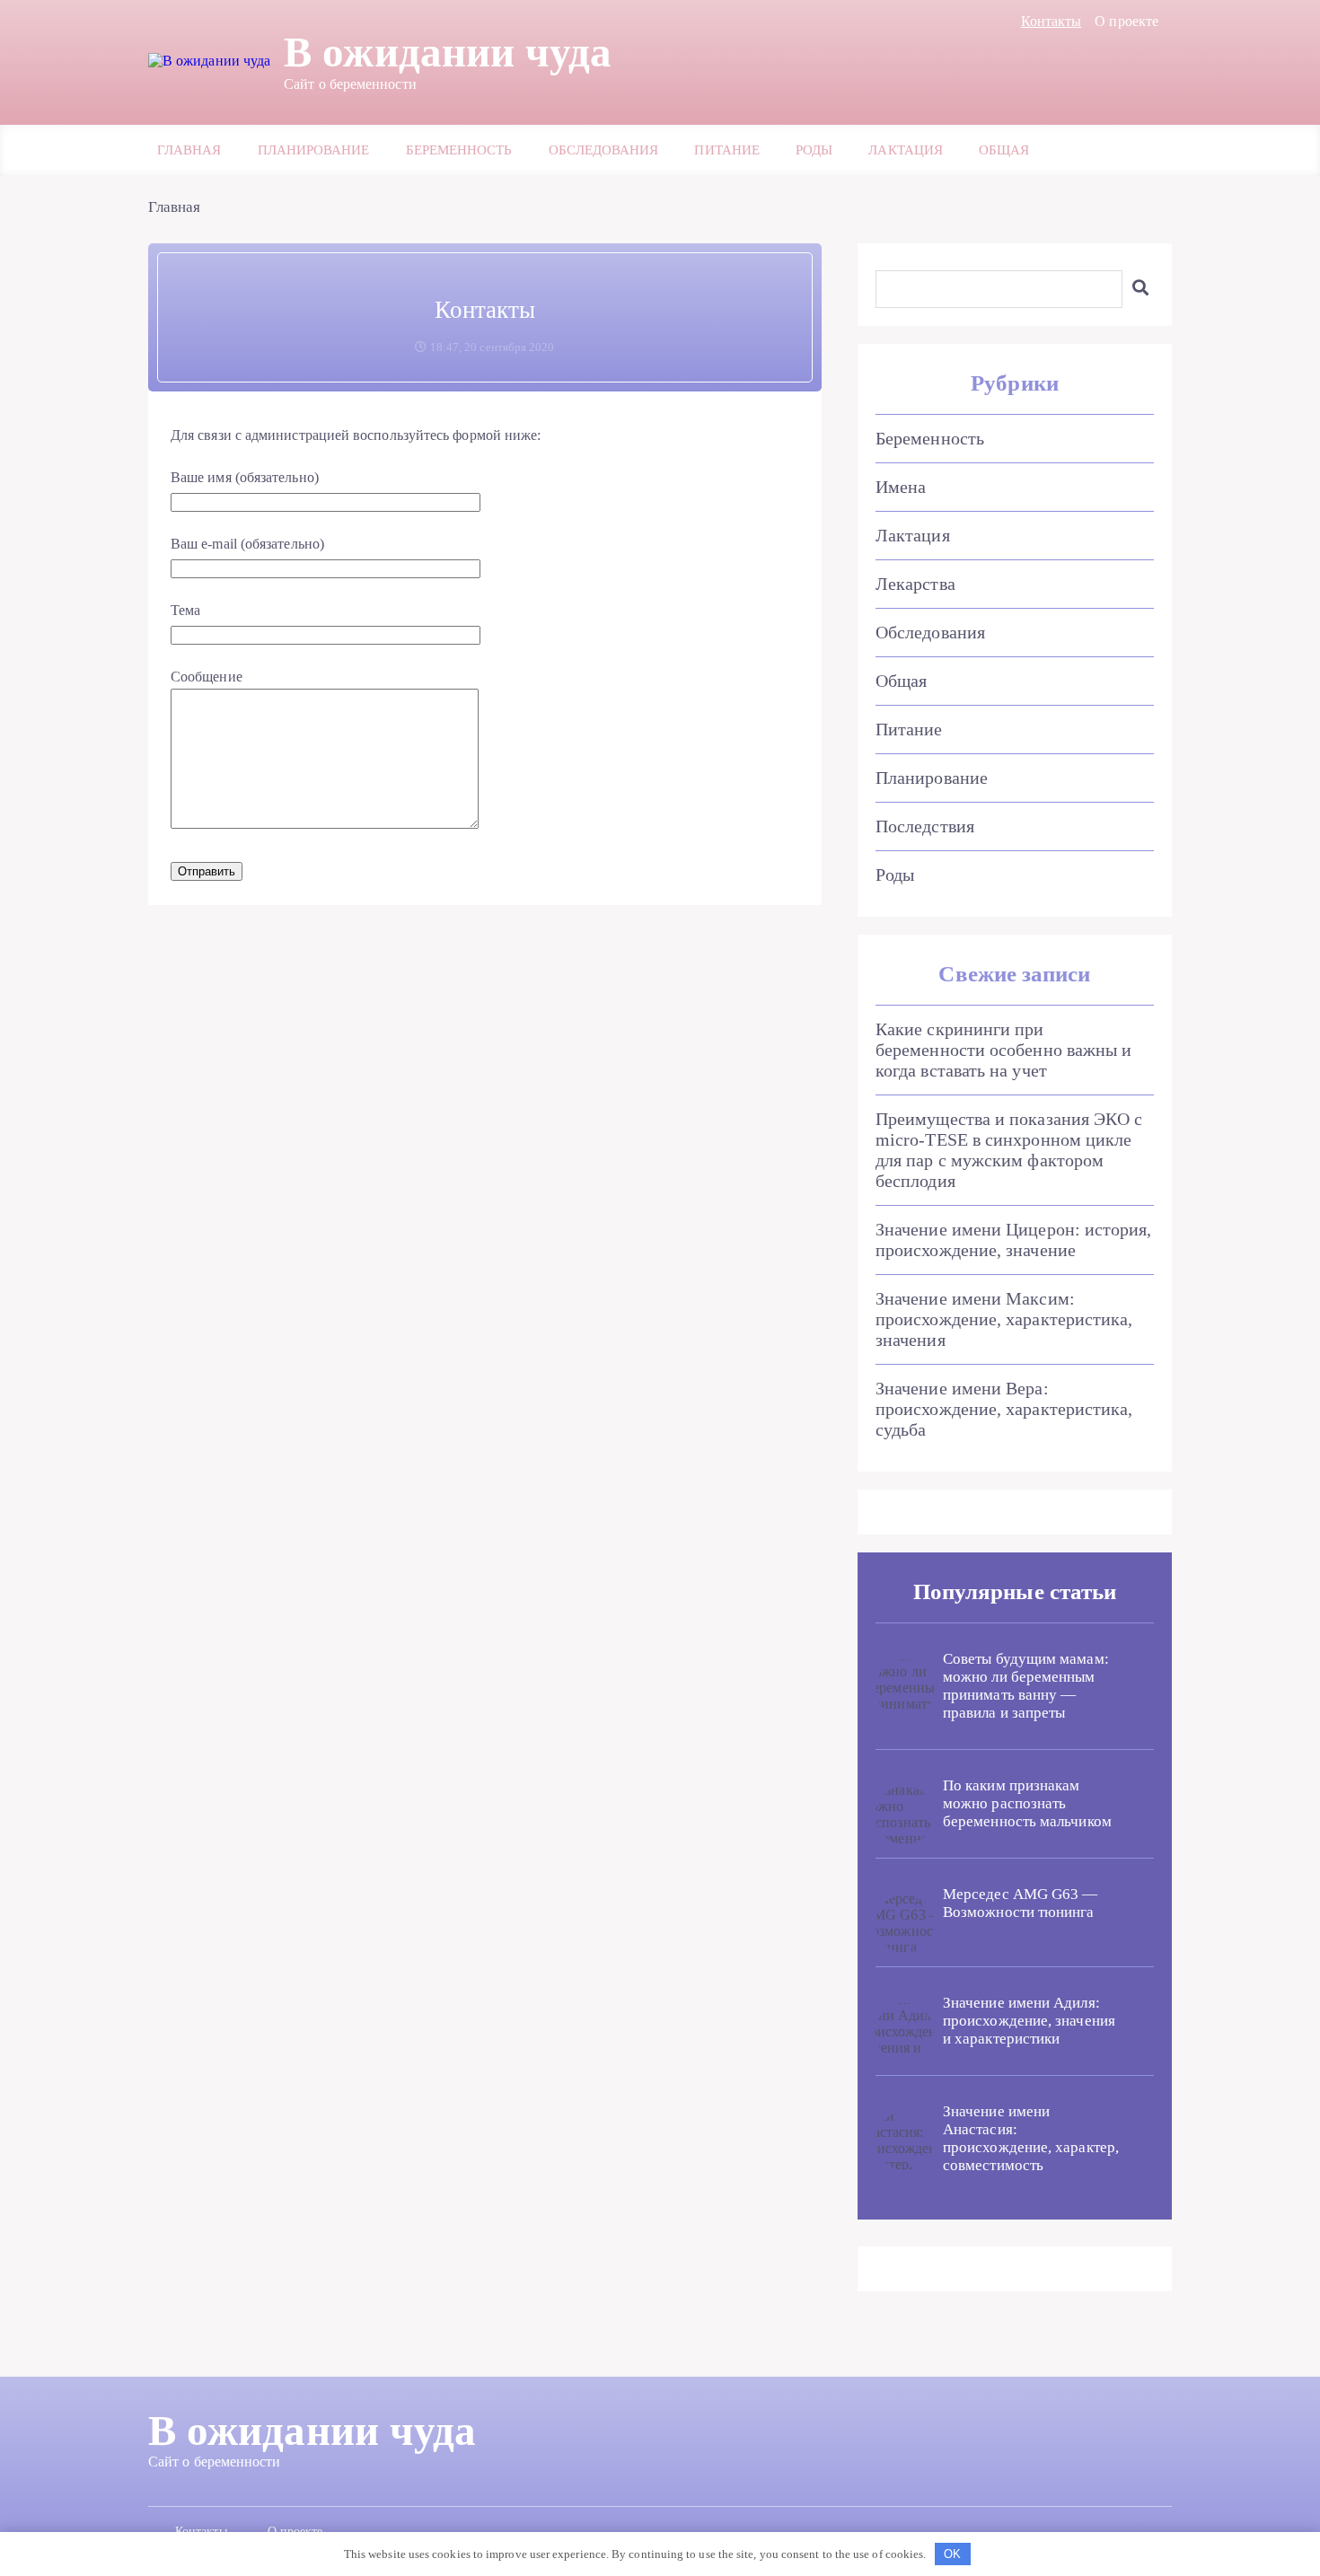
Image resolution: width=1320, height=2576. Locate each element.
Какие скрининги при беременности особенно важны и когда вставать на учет (1003, 1050)
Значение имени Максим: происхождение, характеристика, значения (1004, 1319)
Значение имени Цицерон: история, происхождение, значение (1014, 1240)
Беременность (459, 150)
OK (952, 2554)
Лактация (906, 150)
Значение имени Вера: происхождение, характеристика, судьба (1004, 1409)
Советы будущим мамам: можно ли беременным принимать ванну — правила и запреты (1026, 1686)
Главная (189, 150)
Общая (1004, 150)
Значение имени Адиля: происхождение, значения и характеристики (1029, 2021)
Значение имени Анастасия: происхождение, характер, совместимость (1031, 2138)
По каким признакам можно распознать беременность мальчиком (1027, 1803)
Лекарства (915, 584)
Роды (814, 150)
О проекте (1126, 21)
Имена (901, 487)
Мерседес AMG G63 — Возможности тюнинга (1020, 1903)
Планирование (314, 150)
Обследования (604, 150)
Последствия (925, 826)
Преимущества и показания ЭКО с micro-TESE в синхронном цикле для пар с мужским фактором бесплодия (1009, 1150)
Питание (727, 150)
